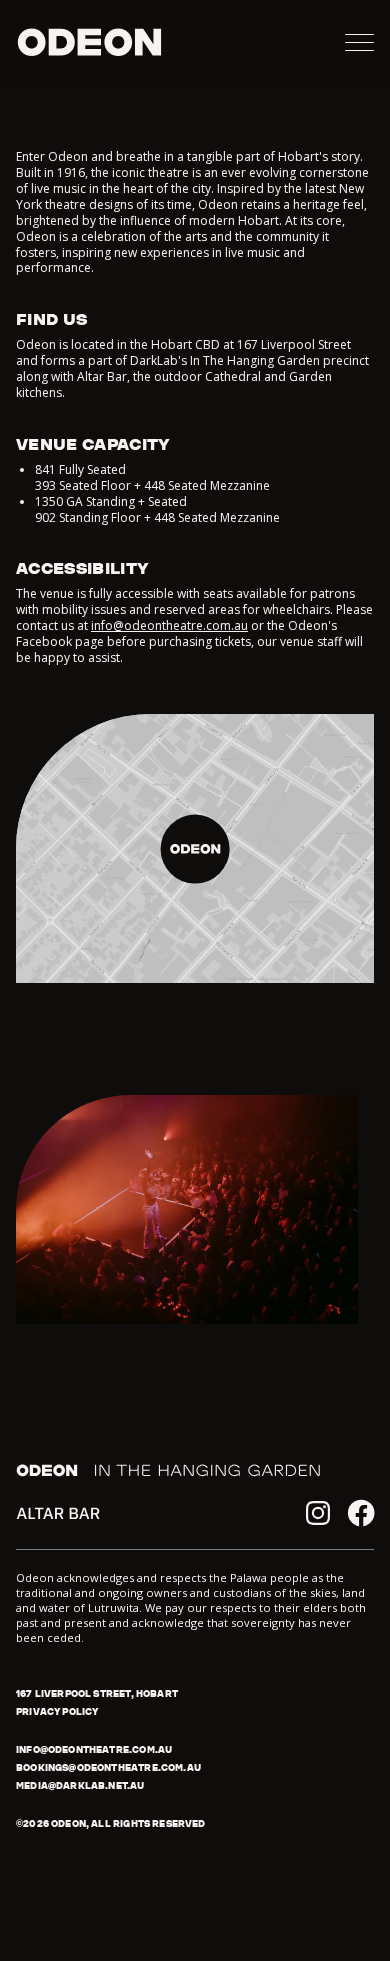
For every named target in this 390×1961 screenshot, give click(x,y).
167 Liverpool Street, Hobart (97, 1693)
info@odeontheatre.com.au (169, 625)
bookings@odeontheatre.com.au (108, 1767)
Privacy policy (57, 1711)
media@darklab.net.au (80, 1785)
